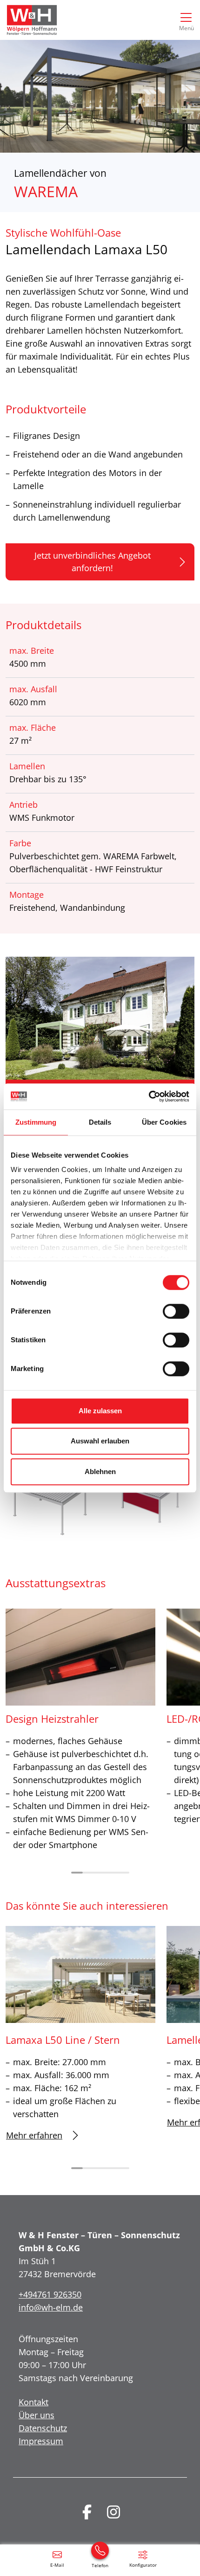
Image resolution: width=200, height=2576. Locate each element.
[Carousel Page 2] (89, 1873)
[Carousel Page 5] (123, 1873)
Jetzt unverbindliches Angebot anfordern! (93, 562)
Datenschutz (43, 2428)
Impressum (41, 2441)
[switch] (176, 1311)
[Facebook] (87, 2512)
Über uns (37, 2415)
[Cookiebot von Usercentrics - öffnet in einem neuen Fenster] (149, 1096)
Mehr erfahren (34, 2135)
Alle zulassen (100, 1411)
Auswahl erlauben (100, 1441)
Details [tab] (100, 1122)
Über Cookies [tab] (164, 1122)
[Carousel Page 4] (112, 1873)
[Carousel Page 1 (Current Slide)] (77, 1873)
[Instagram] (113, 2512)
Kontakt (33, 2402)
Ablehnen (100, 1472)
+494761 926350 (50, 2294)
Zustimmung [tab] (36, 1122)
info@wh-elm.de (51, 2307)
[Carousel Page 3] (100, 1873)
